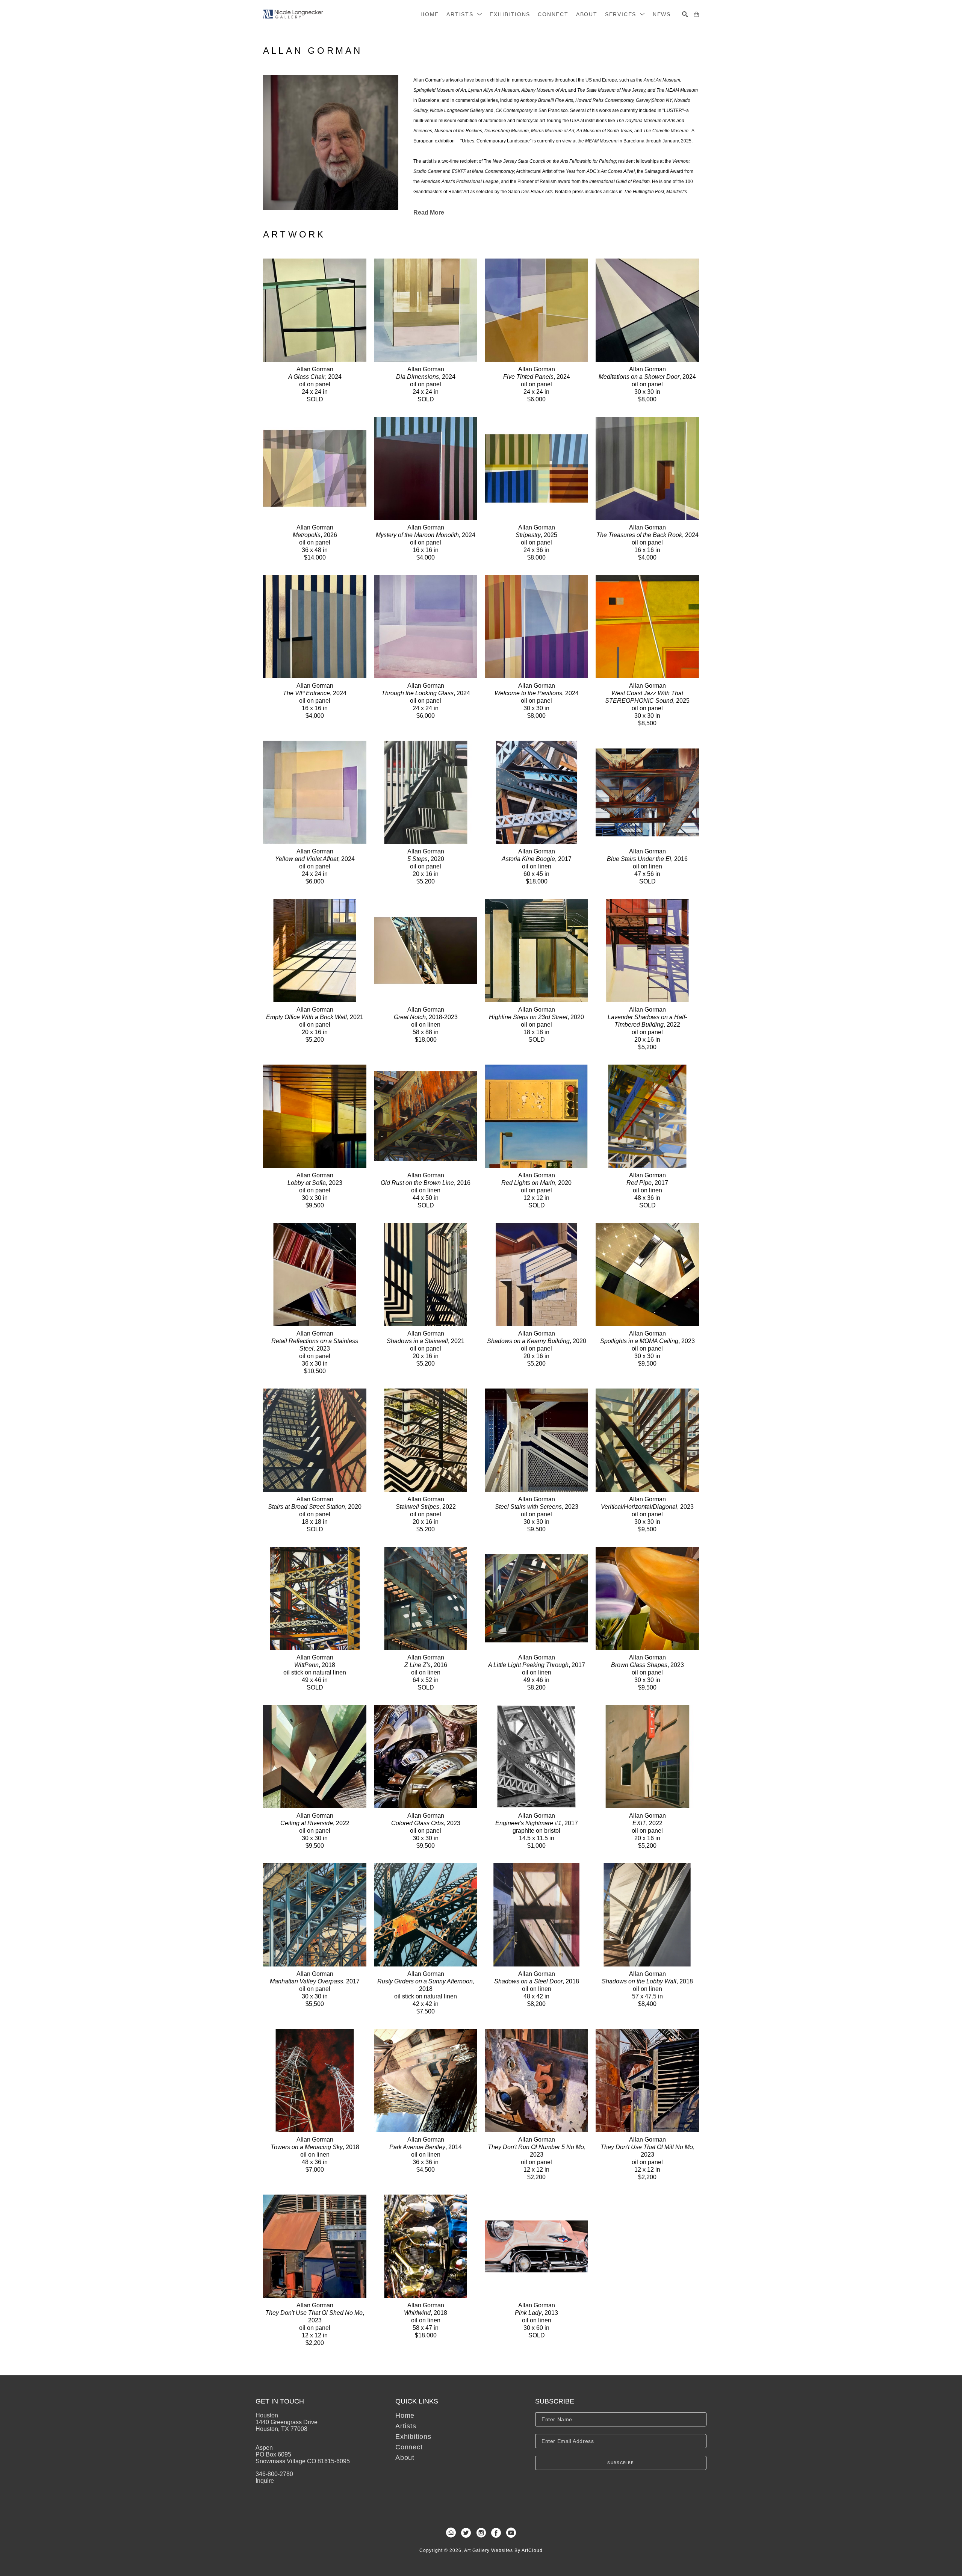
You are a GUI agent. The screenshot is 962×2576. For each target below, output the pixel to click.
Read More (429, 213)
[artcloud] (451, 2533)
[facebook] (496, 2533)
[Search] (685, 14)
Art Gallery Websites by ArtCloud (503, 2550)
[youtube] (511, 2533)
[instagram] (481, 2533)
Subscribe (621, 2463)
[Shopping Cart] (696, 14)
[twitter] (466, 2533)
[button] (464, 14)
